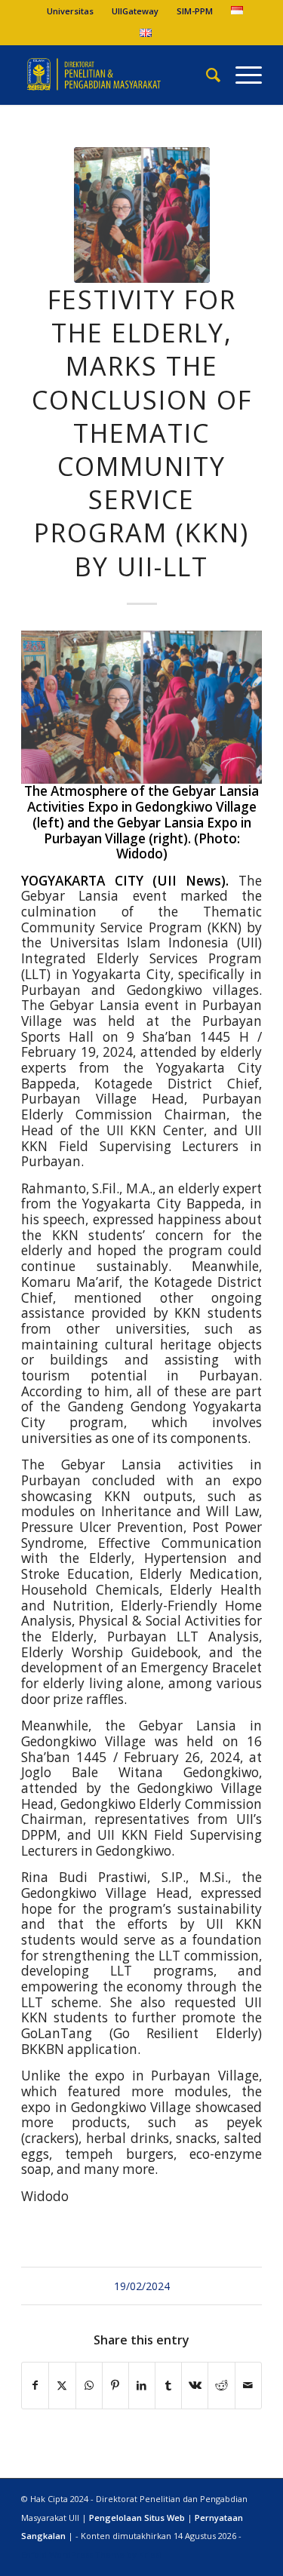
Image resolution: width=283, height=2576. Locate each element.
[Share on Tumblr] (168, 2385)
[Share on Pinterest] (115, 2385)
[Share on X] (62, 2385)
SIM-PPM (195, 11)
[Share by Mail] (248, 2385)
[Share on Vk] (195, 2385)
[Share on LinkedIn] (142, 2385)
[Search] (206, 75)
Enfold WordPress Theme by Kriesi (91, 2555)
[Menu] (241, 75)
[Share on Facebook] (35, 2385)
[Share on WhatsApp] (89, 2385)
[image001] (142, 215)
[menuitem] (71, 11)
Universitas (70, 11)
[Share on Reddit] (221, 2385)
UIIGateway (135, 11)
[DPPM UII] (117, 75)
